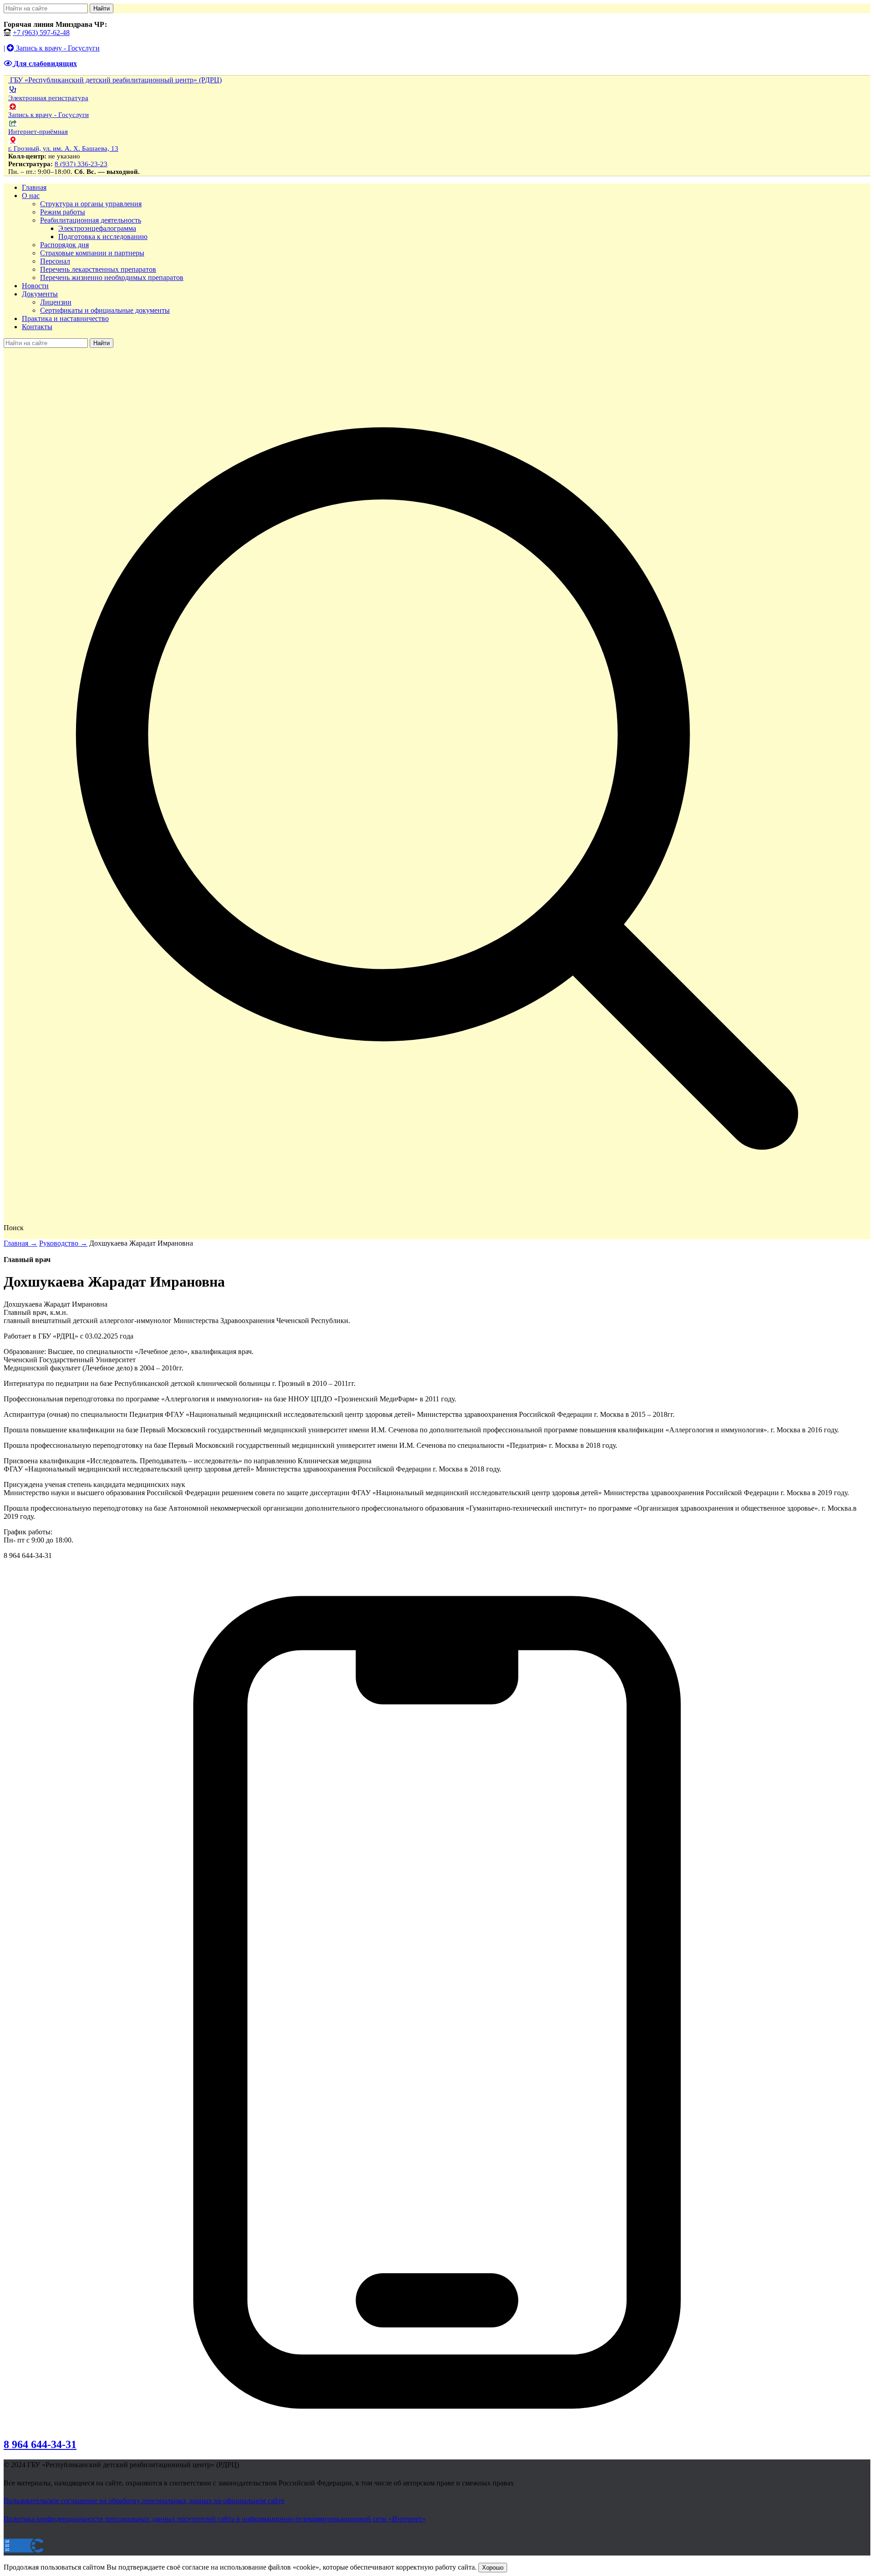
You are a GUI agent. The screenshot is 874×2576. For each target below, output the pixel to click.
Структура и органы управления (91, 204)
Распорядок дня (64, 245)
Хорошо (493, 2568)
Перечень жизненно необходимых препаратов (112, 277)
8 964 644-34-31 (40, 2444)
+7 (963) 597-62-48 (41, 33)
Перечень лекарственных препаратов (98, 269)
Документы (40, 294)
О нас (31, 196)
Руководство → (63, 1243)
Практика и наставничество (65, 318)
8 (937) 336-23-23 (81, 164)
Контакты (37, 327)
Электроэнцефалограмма (97, 228)
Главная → (20, 1243)
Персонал (55, 261)
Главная (34, 187)
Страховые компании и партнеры (92, 253)
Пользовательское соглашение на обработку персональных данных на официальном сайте (144, 2501)
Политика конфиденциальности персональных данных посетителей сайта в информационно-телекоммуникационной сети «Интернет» (215, 2519)
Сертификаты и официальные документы (105, 310)
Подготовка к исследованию (103, 237)
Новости (35, 286)
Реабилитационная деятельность (91, 220)
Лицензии (56, 302)
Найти (102, 8)
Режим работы (63, 212)
